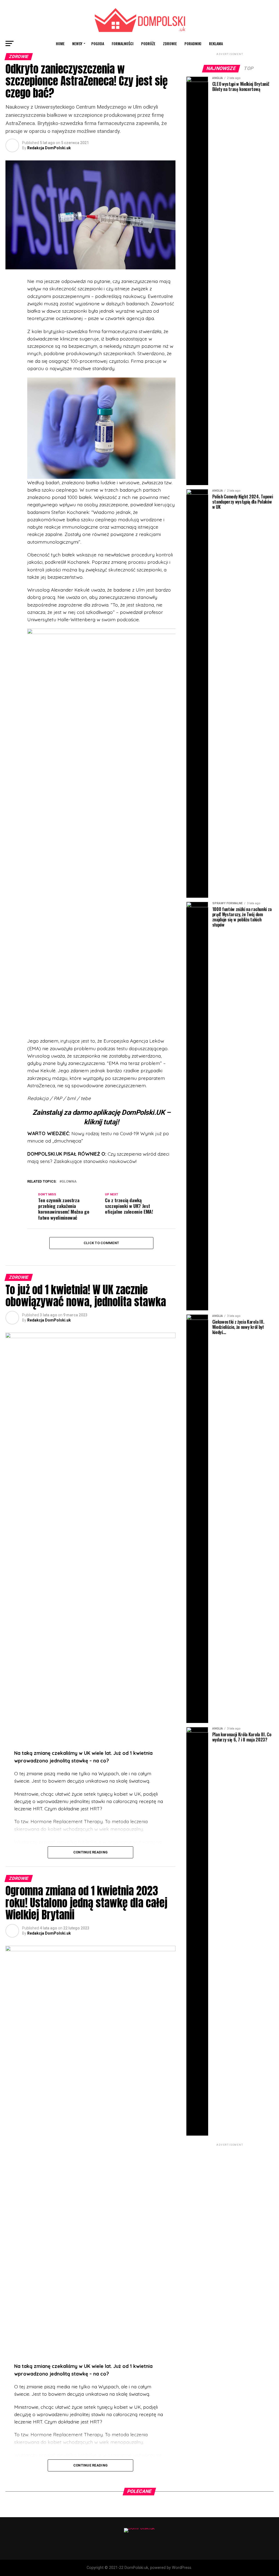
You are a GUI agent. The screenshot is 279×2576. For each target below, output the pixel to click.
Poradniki (193, 43)
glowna (69, 1182)
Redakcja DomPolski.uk (49, 148)
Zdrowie (170, 43)
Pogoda (98, 43)
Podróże (148, 43)
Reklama (216, 43)
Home (60, 43)
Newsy (77, 43)
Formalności (123, 43)
